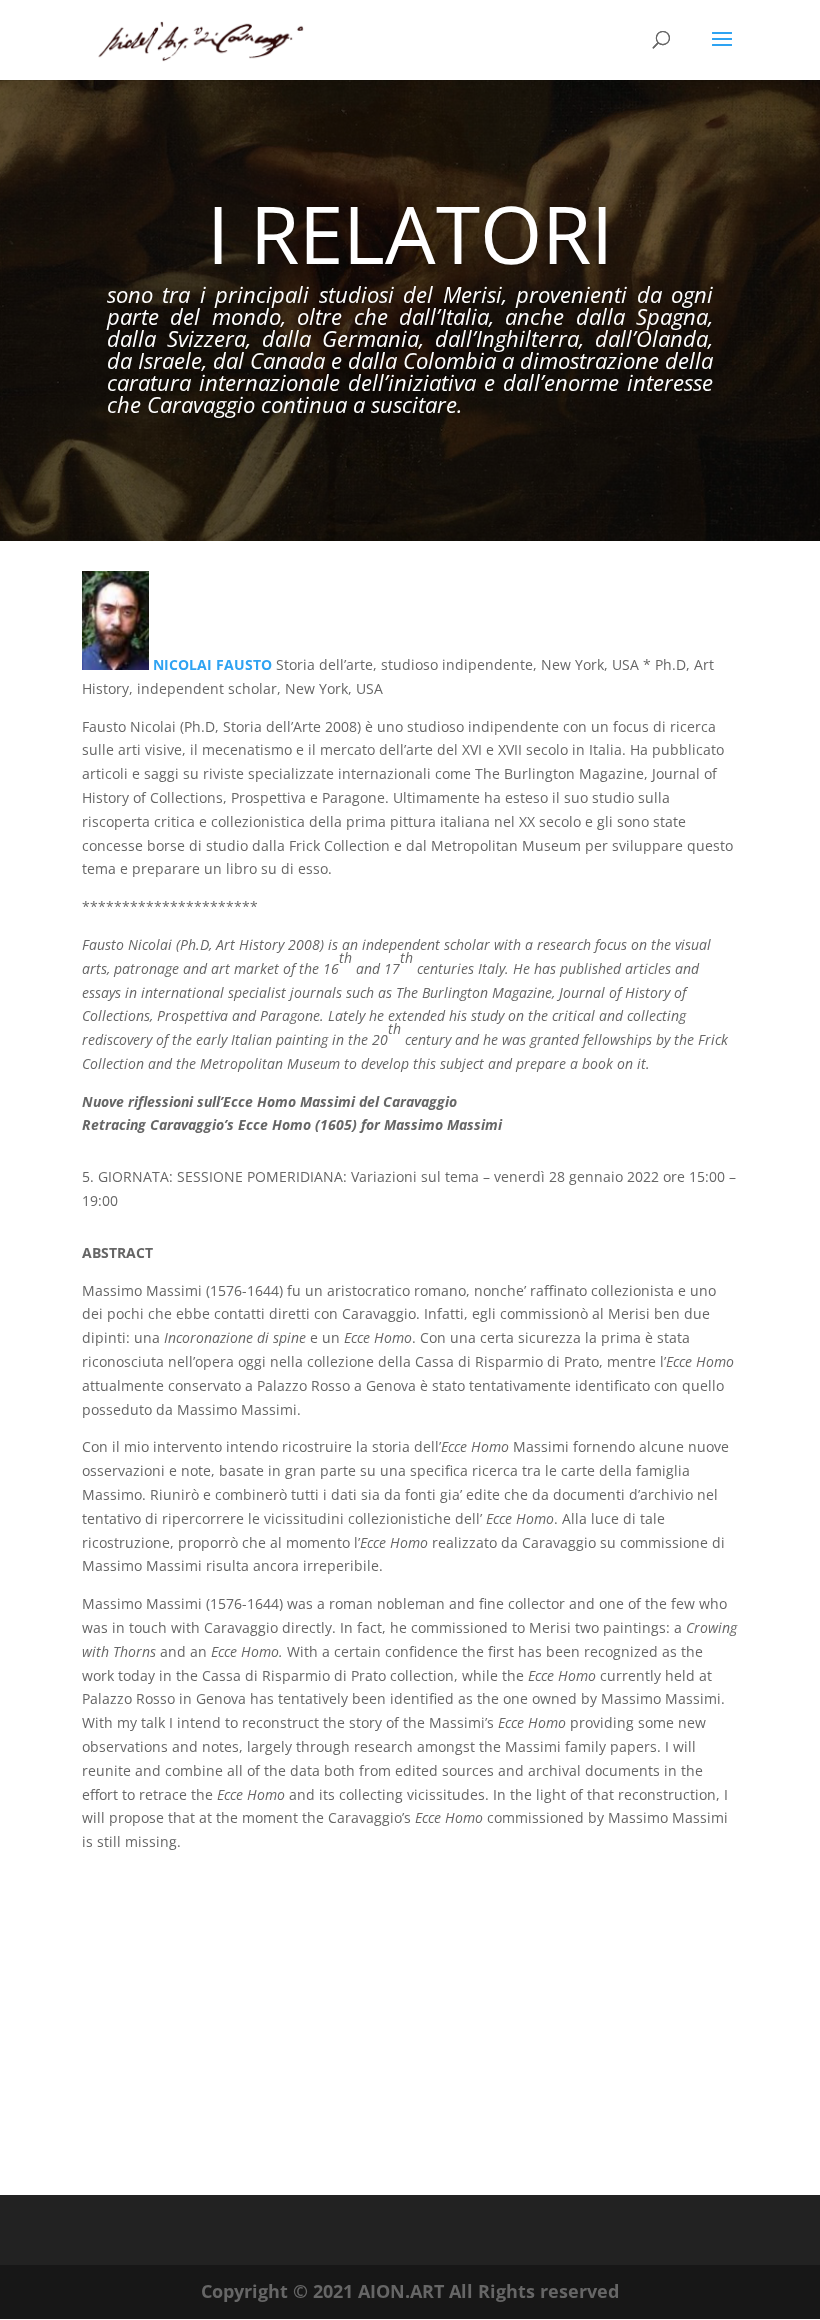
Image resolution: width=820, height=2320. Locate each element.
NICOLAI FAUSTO (214, 664)
